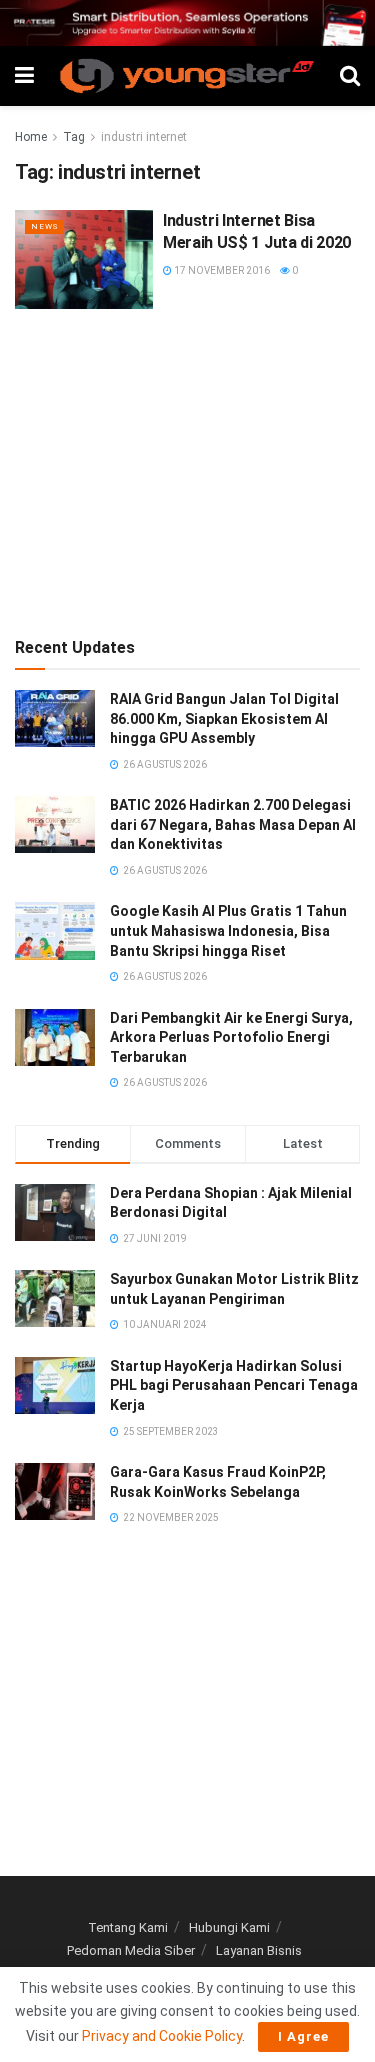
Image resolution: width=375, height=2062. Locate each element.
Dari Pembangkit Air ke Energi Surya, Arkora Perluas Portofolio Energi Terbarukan (231, 1037)
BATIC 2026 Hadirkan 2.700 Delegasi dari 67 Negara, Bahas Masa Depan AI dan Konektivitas (233, 824)
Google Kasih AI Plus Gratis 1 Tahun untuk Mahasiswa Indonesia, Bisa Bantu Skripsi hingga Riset (228, 930)
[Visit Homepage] (187, 76)
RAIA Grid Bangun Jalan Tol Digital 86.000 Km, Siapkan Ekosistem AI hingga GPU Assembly (224, 718)
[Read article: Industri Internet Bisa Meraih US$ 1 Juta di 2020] (84, 259)
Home (31, 137)
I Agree (303, 2036)
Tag (74, 137)
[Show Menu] (24, 76)
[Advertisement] (188, 469)
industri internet (144, 137)
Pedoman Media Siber (131, 1950)
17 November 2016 (221, 270)
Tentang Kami (128, 1927)
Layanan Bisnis (259, 1950)
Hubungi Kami (229, 1927)
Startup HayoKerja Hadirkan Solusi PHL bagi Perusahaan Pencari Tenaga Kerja (234, 1385)
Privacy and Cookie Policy (162, 2036)
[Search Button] (350, 76)
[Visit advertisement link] (187, 23)
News (44, 226)
